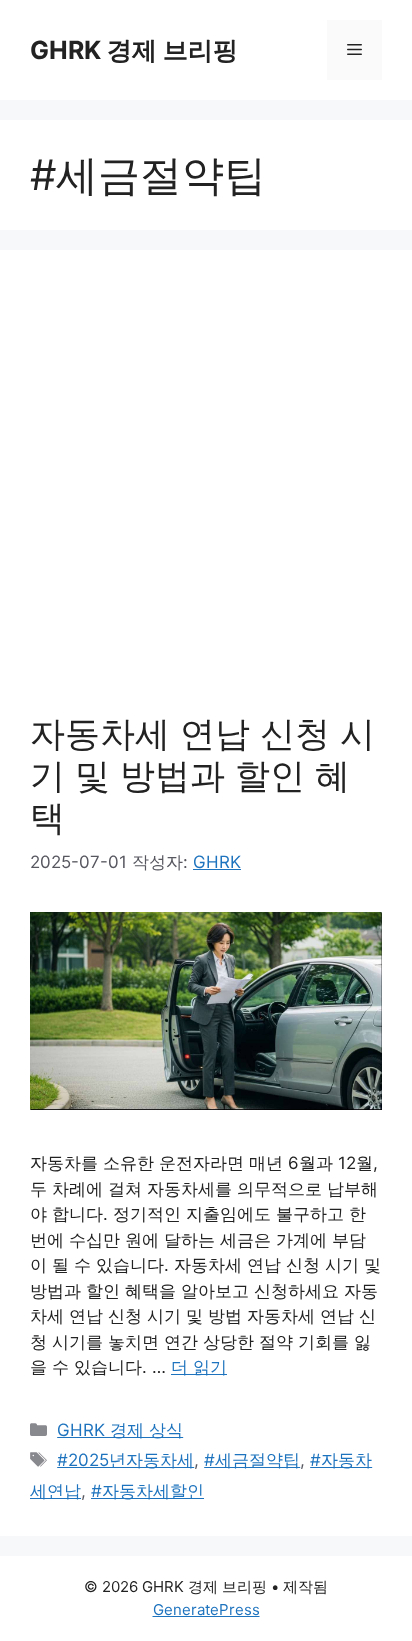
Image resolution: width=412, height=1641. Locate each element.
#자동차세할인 (147, 1491)
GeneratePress (206, 1609)
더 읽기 (199, 1367)
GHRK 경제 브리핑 (134, 50)
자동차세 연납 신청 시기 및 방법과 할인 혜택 (202, 775)
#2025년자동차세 (125, 1460)
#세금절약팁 (252, 1460)
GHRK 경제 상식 (120, 1430)
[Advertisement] (206, 496)
